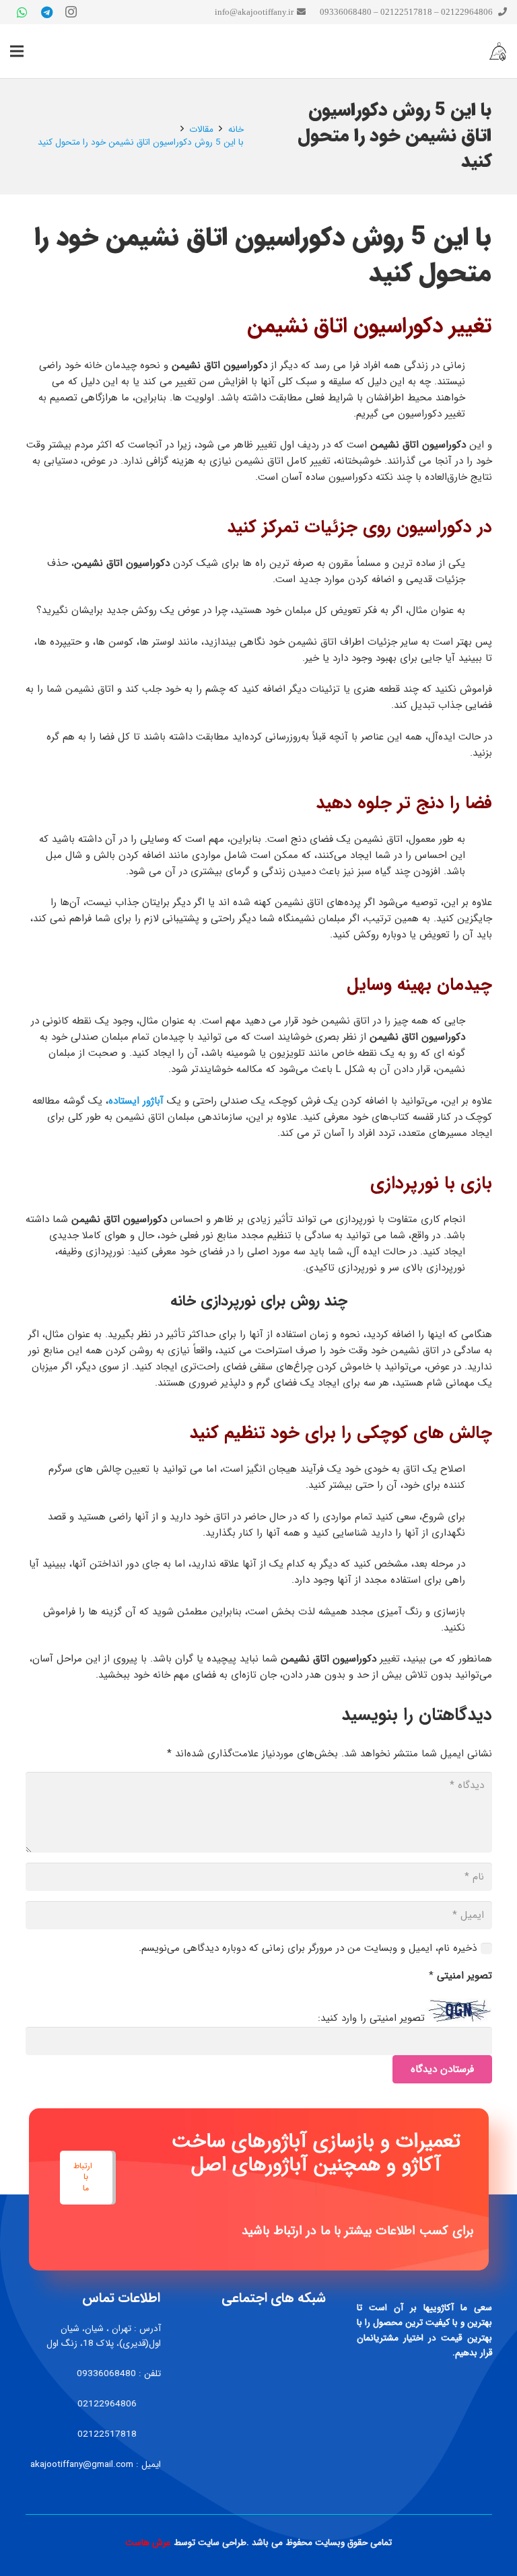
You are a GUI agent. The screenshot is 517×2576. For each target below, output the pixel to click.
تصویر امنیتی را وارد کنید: (371, 2019)
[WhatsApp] (22, 12)
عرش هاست (148, 2543)
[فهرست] (17, 51)
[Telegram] (46, 12)
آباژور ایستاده (136, 1101)
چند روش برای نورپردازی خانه (259, 1301)
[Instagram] (71, 12)
